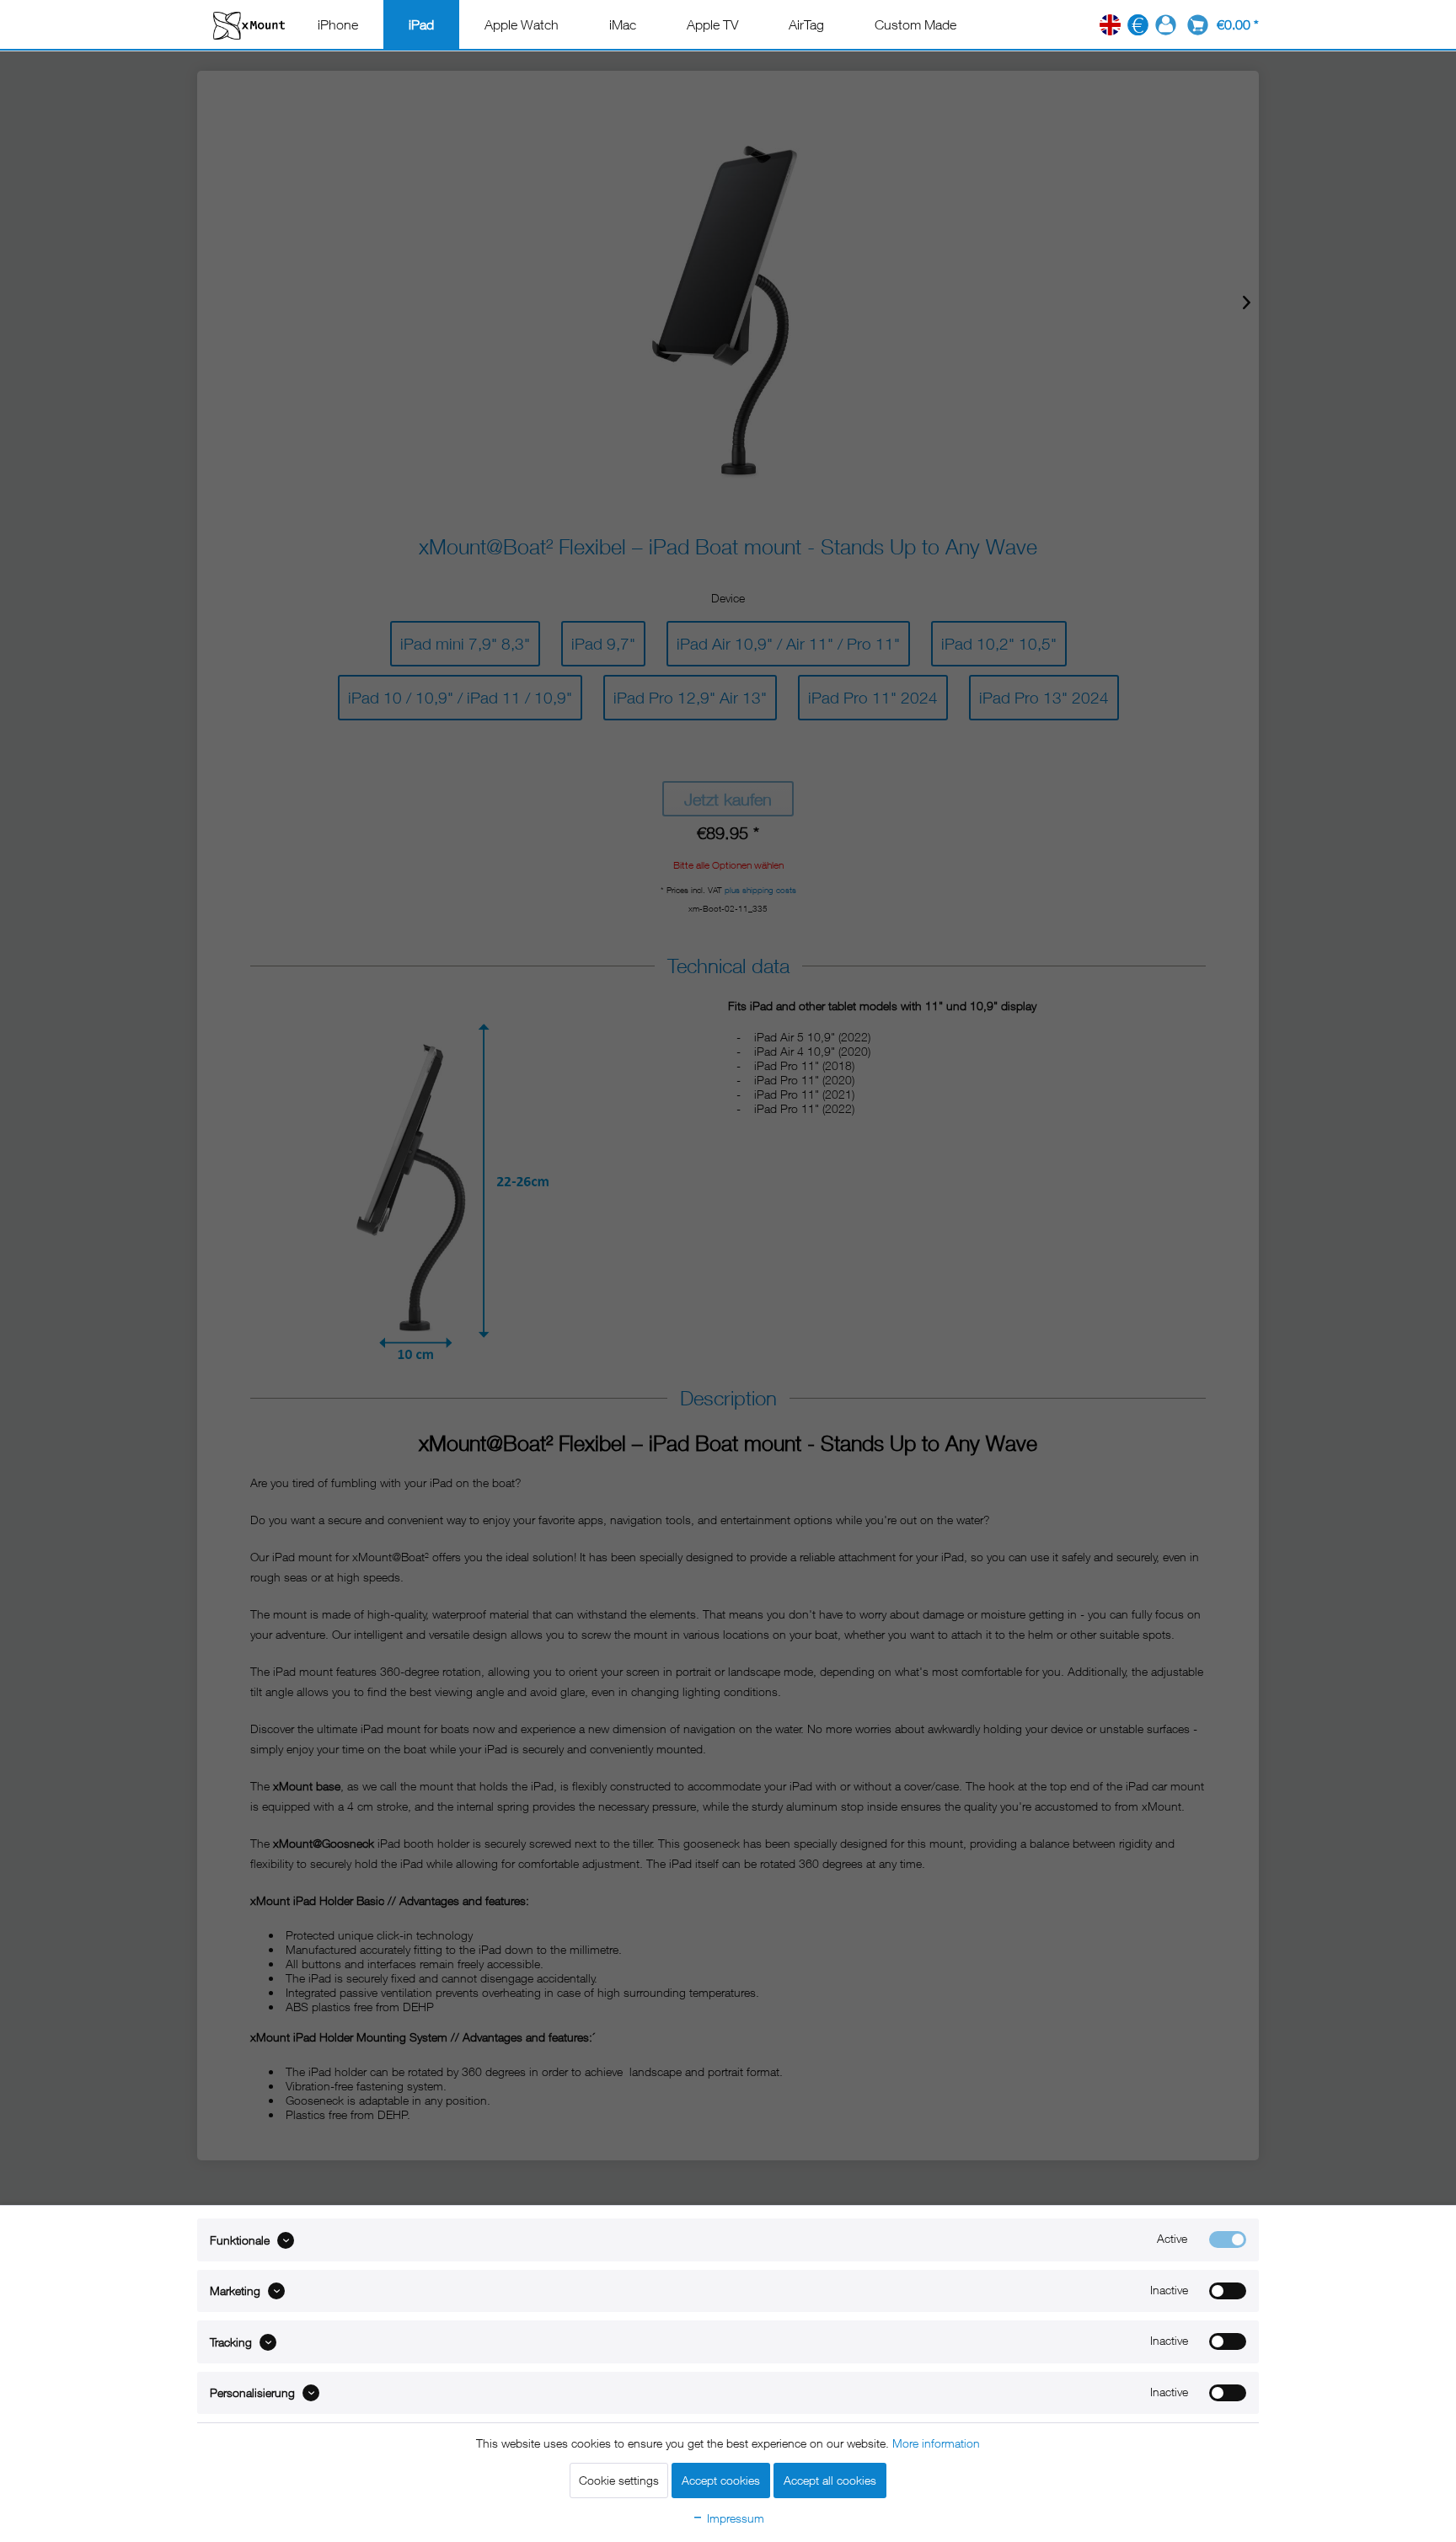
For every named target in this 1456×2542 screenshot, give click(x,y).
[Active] (1228, 2240)
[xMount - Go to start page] (249, 25)
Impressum (734, 2518)
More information (936, 2443)
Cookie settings (619, 2480)
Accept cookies (721, 2480)
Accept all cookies (830, 2480)
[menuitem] (338, 24)
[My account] (1166, 25)
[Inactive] (1228, 2291)
